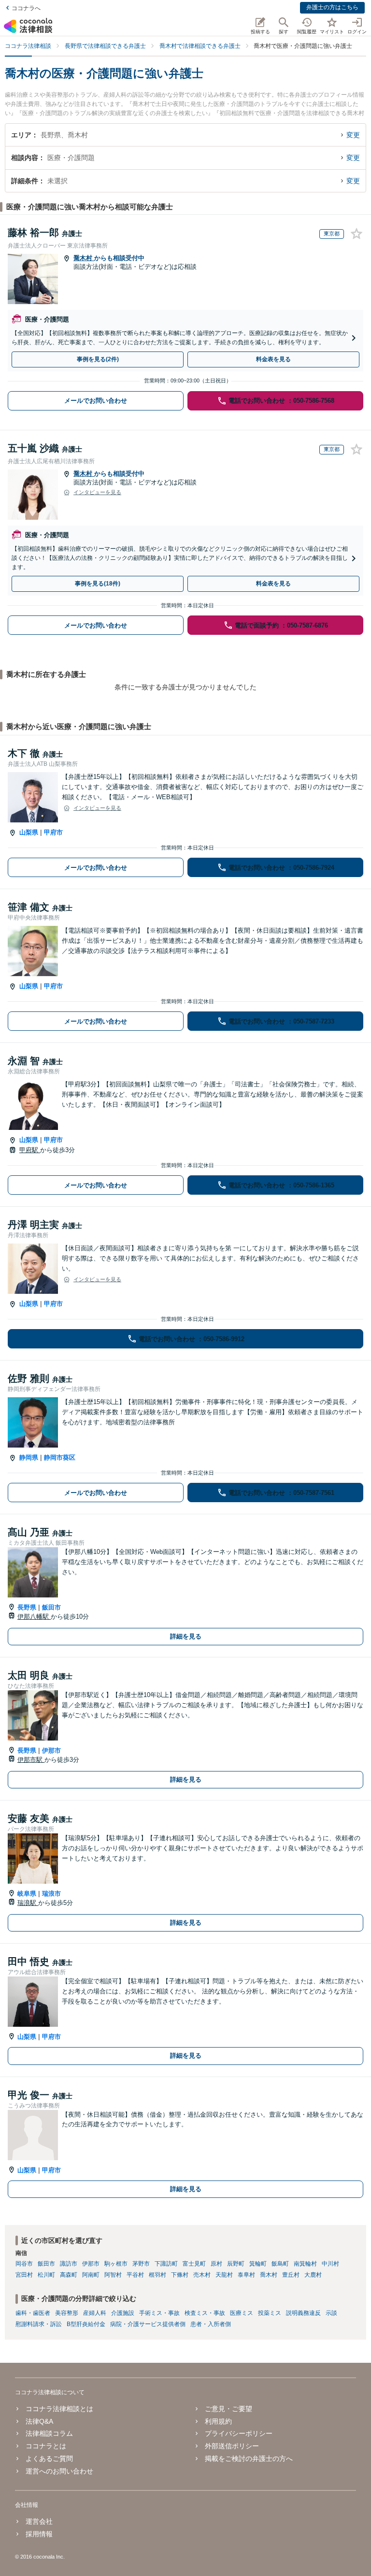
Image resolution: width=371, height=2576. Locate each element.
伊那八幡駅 (34, 1617)
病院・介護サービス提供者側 (148, 2324)
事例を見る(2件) (98, 359)
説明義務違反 (303, 2313)
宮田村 (24, 2275)
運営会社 (39, 2521)
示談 (331, 2313)
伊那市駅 (31, 1760)
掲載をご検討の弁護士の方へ (249, 2459)
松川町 (46, 2275)
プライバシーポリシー (239, 2433)
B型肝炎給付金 (86, 2324)
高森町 (69, 2275)
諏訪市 (69, 2264)
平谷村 (135, 2275)
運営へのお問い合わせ (59, 2471)
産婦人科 (95, 2313)
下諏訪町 (166, 2264)
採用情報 (39, 2534)
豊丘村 (291, 2275)
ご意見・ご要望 (228, 2409)
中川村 (330, 2264)
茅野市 (141, 2264)
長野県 (27, 1607)
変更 (353, 135)
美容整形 (67, 2313)
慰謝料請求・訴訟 (39, 2324)
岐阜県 (27, 1894)
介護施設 (123, 2313)
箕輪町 (258, 2264)
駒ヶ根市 (116, 2264)
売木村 (202, 2275)
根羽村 (157, 2275)
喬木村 (84, 258)
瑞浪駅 (28, 1903)
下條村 (180, 2275)
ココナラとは (46, 2446)
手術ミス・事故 (159, 2313)
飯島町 (280, 2264)
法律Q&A (39, 2421)
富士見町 (194, 2264)
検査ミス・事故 (205, 2313)
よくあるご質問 (49, 2459)
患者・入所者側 (211, 2324)
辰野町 (236, 2264)
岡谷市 (24, 2264)
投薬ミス (270, 2313)
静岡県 (29, 1457)
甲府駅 (30, 1150)
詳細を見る (186, 1636)
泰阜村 (246, 2275)
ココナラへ (26, 8)
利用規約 (218, 2421)
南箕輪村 (305, 2264)
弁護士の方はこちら (332, 7)
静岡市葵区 (60, 1457)
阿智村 (113, 2275)
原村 (216, 2264)
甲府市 (53, 832)
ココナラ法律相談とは (59, 2409)
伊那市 (51, 1750)
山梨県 (29, 832)
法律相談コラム (49, 2433)
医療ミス (242, 2313)
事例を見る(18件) (98, 584)
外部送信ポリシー (232, 2446)
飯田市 (51, 1607)
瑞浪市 (51, 1894)
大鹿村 (313, 2275)
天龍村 (224, 2275)
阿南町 (91, 2275)
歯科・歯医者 (33, 2313)
